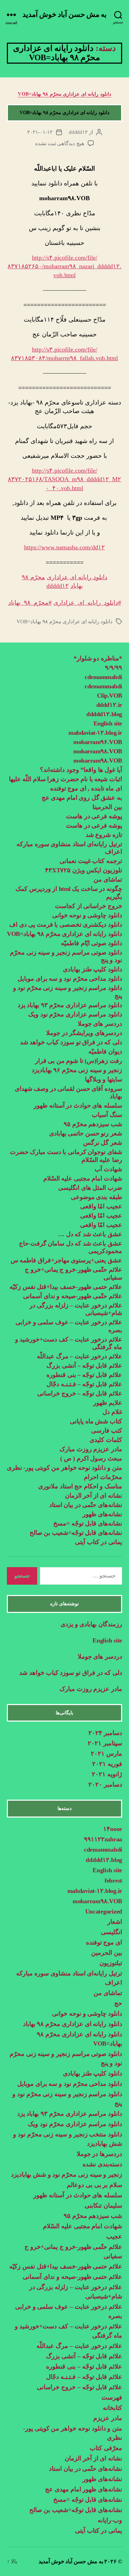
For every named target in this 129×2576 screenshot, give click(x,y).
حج (118, 2003)
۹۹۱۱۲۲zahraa (103, 1839)
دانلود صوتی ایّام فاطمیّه (92, 943)
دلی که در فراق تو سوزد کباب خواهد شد (71, 1042)
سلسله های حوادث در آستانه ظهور (78, 1106)
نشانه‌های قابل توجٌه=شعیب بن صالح (76, 1533)
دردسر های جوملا (100, 1024)
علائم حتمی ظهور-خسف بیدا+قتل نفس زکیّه (66, 1287)
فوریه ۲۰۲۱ (107, 1764)
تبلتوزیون (111, 1963)
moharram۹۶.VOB (98, 742)
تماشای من (108, 880)
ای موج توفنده (104, 1942)
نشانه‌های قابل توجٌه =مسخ (88, 1523)
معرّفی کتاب (106, 2448)
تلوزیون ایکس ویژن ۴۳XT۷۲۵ (84, 870)
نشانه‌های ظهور (102, 1514)
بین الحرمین (107, 1953)
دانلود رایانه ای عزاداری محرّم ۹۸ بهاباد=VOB (64, 94)
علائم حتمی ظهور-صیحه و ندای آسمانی (72, 2277)
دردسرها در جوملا (99, 2154)
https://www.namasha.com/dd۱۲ (64, 547)
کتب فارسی (107, 1431)
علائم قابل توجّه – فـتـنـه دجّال (84, 1384)
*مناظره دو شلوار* (98, 658)
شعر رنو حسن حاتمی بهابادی (86, 1133)
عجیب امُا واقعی (101, 1206)
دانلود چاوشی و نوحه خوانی (87, 915)
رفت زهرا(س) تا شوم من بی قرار (78, 1061)
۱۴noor (113, 1829)
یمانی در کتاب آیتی (99, 1542)
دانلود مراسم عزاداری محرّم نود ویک (75, 1014)
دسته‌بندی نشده (102, 2164)
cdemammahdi (103, 677)
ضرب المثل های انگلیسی (90, 1188)
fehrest (113, 1880)
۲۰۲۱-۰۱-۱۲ (40, 132)
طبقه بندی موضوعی (96, 1197)
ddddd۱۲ (78, 132)
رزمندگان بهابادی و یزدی (91, 1624)
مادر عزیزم (108, 2418)
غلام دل (112, 1412)
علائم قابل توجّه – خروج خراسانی (80, 1393)
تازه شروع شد (104, 835)
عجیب (114, 2237)
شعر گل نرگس (103, 1143)
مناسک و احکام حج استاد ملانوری (80, 1486)
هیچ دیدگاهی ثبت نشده (60, 143)
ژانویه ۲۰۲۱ (107, 1774)
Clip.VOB (110, 696)
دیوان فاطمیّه (105, 1052)
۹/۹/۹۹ (114, 668)
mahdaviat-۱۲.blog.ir (95, 733)
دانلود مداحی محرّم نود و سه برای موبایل (70, 979)
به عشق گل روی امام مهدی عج (82, 798)
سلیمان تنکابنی (103, 2206)
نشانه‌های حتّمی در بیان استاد (86, 1505)
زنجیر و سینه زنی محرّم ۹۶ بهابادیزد (77, 1070)
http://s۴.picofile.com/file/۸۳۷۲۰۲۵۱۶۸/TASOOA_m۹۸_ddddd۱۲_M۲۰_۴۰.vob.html (64, 479)
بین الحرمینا (107, 807)
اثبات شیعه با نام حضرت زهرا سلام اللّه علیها (66, 779)
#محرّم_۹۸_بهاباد (30, 603)
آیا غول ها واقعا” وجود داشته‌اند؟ (81, 770)
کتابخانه (112, 2408)
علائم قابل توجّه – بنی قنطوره (84, 1375)
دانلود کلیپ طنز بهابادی (93, 969)
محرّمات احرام (103, 1477)
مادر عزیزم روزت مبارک (90, 1449)
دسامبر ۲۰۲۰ (105, 1785)
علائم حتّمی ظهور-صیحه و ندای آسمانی (73, 1296)
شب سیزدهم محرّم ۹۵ (93, 1124)
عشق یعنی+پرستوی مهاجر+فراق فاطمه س (66, 1260)
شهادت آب (108, 1169)
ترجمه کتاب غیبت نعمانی (91, 861)
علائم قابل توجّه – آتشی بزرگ (84, 1366)
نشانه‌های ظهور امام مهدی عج (84, 2489)
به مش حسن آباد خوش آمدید (65, 15)
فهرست (112, 2397)
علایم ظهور (108, 1403)
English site (108, 723)
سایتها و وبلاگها (104, 1079)
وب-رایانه (110, 2520)
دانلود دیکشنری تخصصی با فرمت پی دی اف (66, 925)
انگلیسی (111, 1932)
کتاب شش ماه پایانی (96, 1421)
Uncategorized (104, 1911)
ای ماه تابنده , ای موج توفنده (86, 788)
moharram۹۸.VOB (98, 751)
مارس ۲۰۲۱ (106, 1754)
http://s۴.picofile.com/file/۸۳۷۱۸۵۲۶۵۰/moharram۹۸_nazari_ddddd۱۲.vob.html (64, 266)
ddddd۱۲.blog (104, 714)
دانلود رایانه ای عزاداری (77, 577)
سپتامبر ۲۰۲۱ (105, 1743)
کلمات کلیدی (106, 1440)
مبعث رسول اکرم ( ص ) (90, 1458)
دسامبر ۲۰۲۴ (105, 1733)
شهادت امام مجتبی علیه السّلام (83, 1178)
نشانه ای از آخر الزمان (94, 1496)
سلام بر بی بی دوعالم (94, 2185)
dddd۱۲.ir (109, 705)
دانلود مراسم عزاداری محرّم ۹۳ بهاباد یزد (70, 1005)
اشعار (115, 1922)
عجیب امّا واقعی (101, 1216)
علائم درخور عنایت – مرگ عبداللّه (79, 1356)
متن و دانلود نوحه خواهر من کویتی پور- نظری (64, 1468)
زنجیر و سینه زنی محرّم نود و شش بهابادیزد (67, 2175)
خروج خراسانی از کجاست (89, 906)
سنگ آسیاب (107, 1115)
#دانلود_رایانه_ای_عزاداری (87, 603)
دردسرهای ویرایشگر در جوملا (84, 1033)
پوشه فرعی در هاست (94, 816)
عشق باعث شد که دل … (90, 1234)
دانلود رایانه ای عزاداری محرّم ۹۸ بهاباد (73, 2024)
